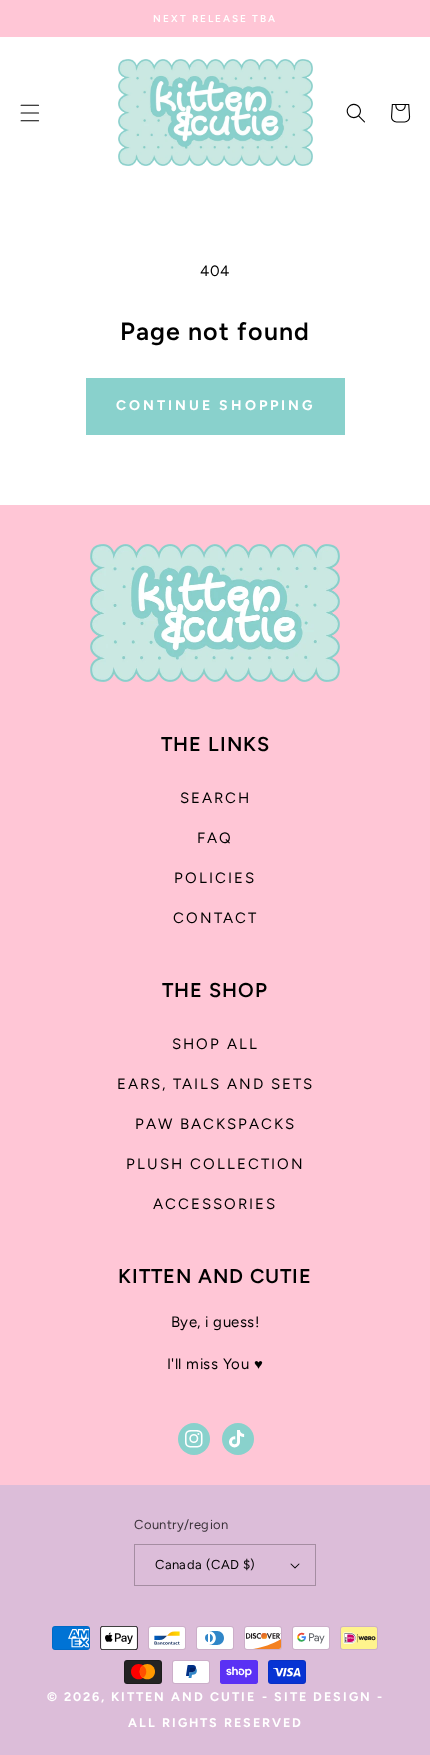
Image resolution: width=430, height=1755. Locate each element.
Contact (215, 918)
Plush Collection (215, 1164)
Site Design (323, 1696)
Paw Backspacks (215, 1124)
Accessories (215, 1204)
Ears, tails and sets (215, 1084)
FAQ (215, 838)
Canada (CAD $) (205, 1564)
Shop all (215, 1044)
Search (215, 798)
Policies (215, 878)
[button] (30, 113)
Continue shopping (215, 405)
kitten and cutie (183, 1696)
